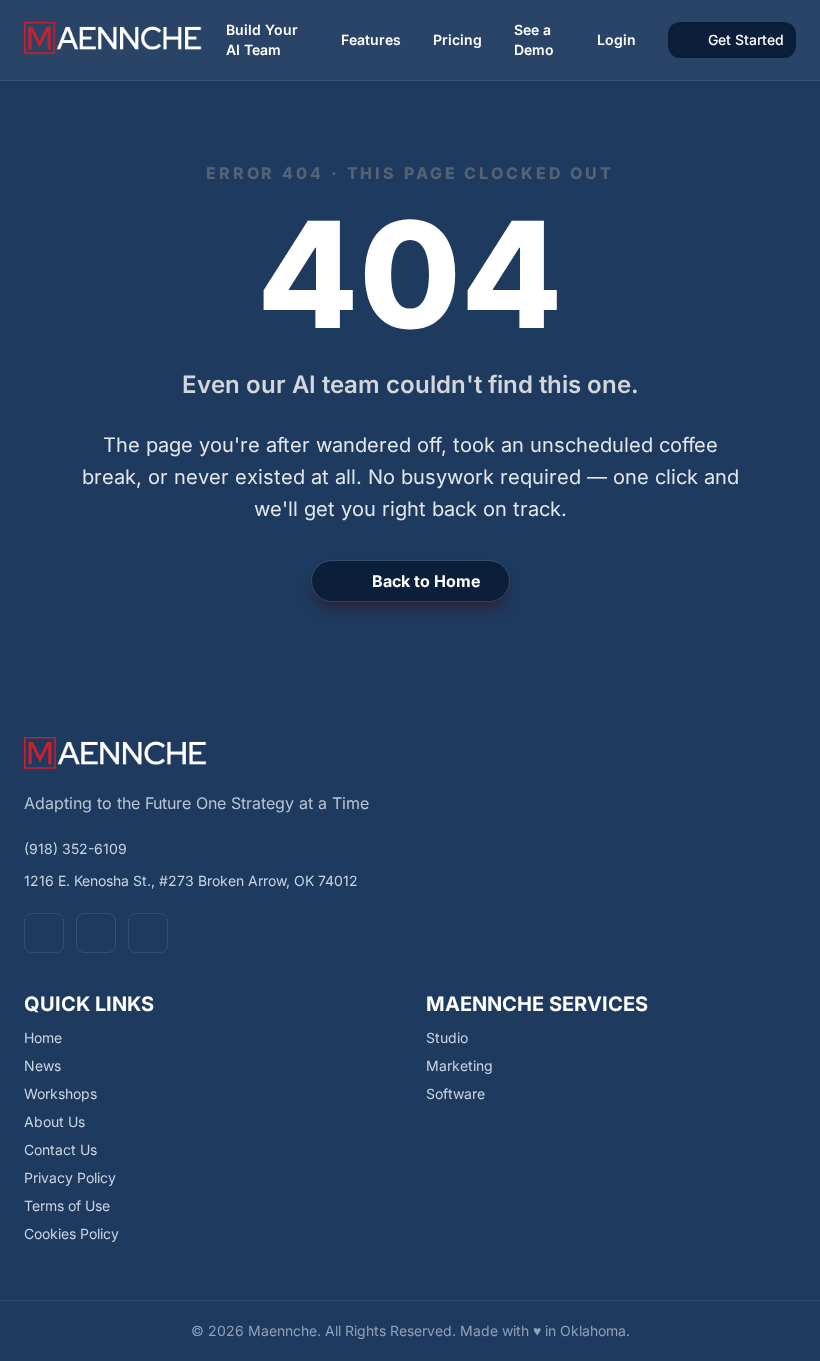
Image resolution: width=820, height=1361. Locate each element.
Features (371, 39)
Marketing (459, 1065)
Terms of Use (67, 1205)
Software (455, 1093)
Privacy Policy (70, 1177)
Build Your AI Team (262, 39)
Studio (447, 1037)
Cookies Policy (71, 1233)
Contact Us (60, 1149)
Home (43, 1037)
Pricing (457, 39)
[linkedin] (148, 933)
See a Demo (534, 39)
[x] (96, 933)
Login (616, 39)
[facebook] (44, 933)
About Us (54, 1121)
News (42, 1065)
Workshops (60, 1093)
